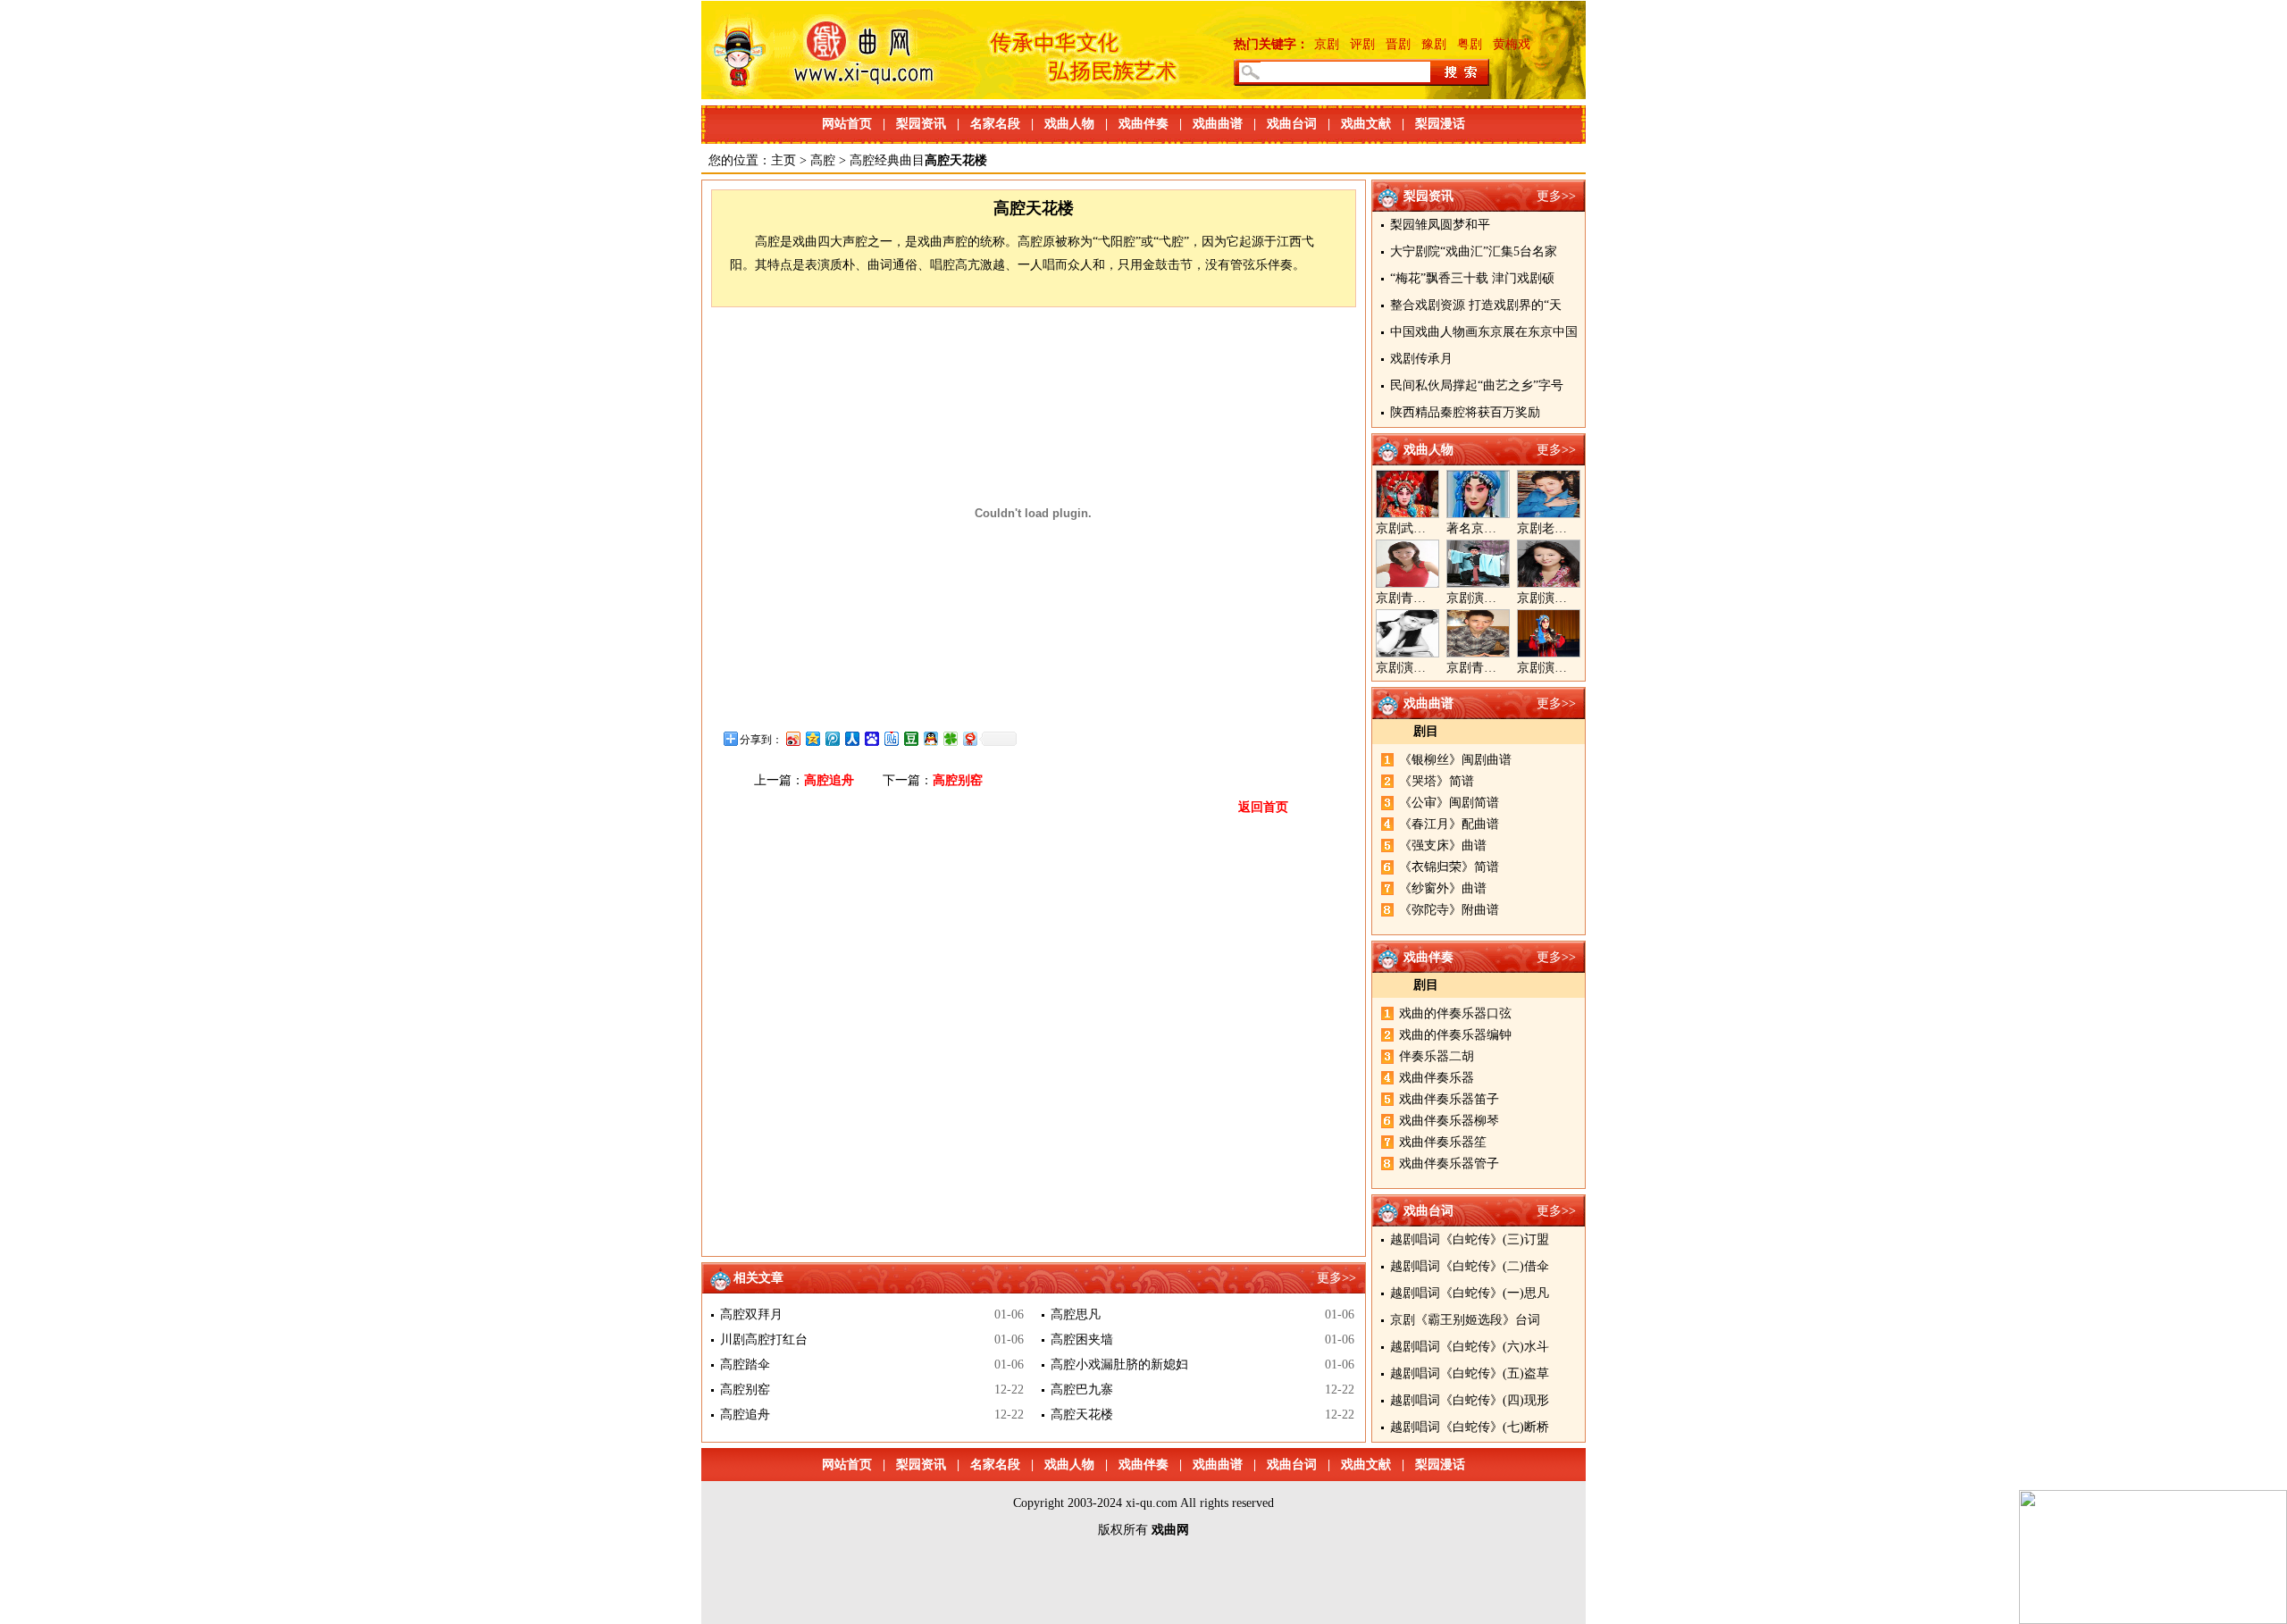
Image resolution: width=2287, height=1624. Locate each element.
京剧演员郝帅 (1484, 598)
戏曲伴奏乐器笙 (1443, 1142)
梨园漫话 (1440, 124)
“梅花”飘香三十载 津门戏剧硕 (1472, 278)
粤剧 (1470, 44)
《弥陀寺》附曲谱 (1449, 910)
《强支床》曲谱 (1443, 845)
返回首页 (1263, 807)
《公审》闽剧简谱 (1449, 803)
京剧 (1327, 44)
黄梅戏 (1512, 44)
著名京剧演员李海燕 (1503, 528)
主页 (783, 160)
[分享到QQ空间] (812, 738)
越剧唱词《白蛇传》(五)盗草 (1470, 1373)
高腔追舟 (829, 780)
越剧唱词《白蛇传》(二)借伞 (1470, 1266)
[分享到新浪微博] (792, 738)
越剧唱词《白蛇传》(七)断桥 (1470, 1427)
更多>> (1556, 196)
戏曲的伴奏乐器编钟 (1455, 1035)
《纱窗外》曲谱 (1443, 888)
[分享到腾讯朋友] (950, 738)
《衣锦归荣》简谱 (1449, 867)
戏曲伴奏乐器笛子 (1449, 1099)
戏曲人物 (1069, 124)
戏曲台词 (1292, 124)
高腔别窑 (958, 780)
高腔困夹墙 (1082, 1339)
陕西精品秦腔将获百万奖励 (1465, 412)
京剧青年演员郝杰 (1496, 668)
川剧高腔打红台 (764, 1339)
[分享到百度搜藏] (871, 738)
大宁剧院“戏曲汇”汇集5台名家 (1474, 251)
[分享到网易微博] (969, 738)
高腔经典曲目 (887, 160)
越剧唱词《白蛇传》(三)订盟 (1470, 1239)
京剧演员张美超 (1561, 668)
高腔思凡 (1076, 1314)
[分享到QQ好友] (930, 738)
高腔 (823, 160)
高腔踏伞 (745, 1364)
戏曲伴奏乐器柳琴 (1449, 1121)
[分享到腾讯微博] (832, 738)
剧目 (1426, 731)
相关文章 (758, 1278)
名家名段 (995, 124)
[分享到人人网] (851, 738)
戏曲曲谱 (1218, 124)
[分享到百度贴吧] (891, 738)
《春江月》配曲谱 (1449, 824)
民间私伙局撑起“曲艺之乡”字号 (1477, 385)
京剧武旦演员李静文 (1432, 528)
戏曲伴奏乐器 (1437, 1078)
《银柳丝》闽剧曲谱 (1455, 760)
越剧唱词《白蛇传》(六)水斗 (1470, 1347)
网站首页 (847, 124)
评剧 (1362, 44)
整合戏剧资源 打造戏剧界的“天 (1476, 305)
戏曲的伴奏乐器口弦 (1455, 1013)
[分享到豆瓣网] (910, 738)
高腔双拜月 (751, 1314)
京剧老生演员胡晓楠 (1573, 528)
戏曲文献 (1366, 124)
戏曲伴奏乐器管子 (1449, 1164)
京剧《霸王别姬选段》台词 (1465, 1320)
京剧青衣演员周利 (1426, 598)
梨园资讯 (921, 124)
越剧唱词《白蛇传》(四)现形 (1470, 1400)
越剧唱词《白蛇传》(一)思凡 (1470, 1293)
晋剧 (1398, 44)
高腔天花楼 (1082, 1415)
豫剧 (1434, 44)
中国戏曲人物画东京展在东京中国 (1484, 332)
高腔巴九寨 (1082, 1390)
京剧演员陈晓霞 (1420, 668)
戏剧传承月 (1421, 359)
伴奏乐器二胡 (1437, 1056)
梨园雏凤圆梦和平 (1440, 225)
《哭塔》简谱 (1437, 781)
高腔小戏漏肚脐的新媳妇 (1119, 1364)
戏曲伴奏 (1143, 124)
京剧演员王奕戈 (1561, 598)
